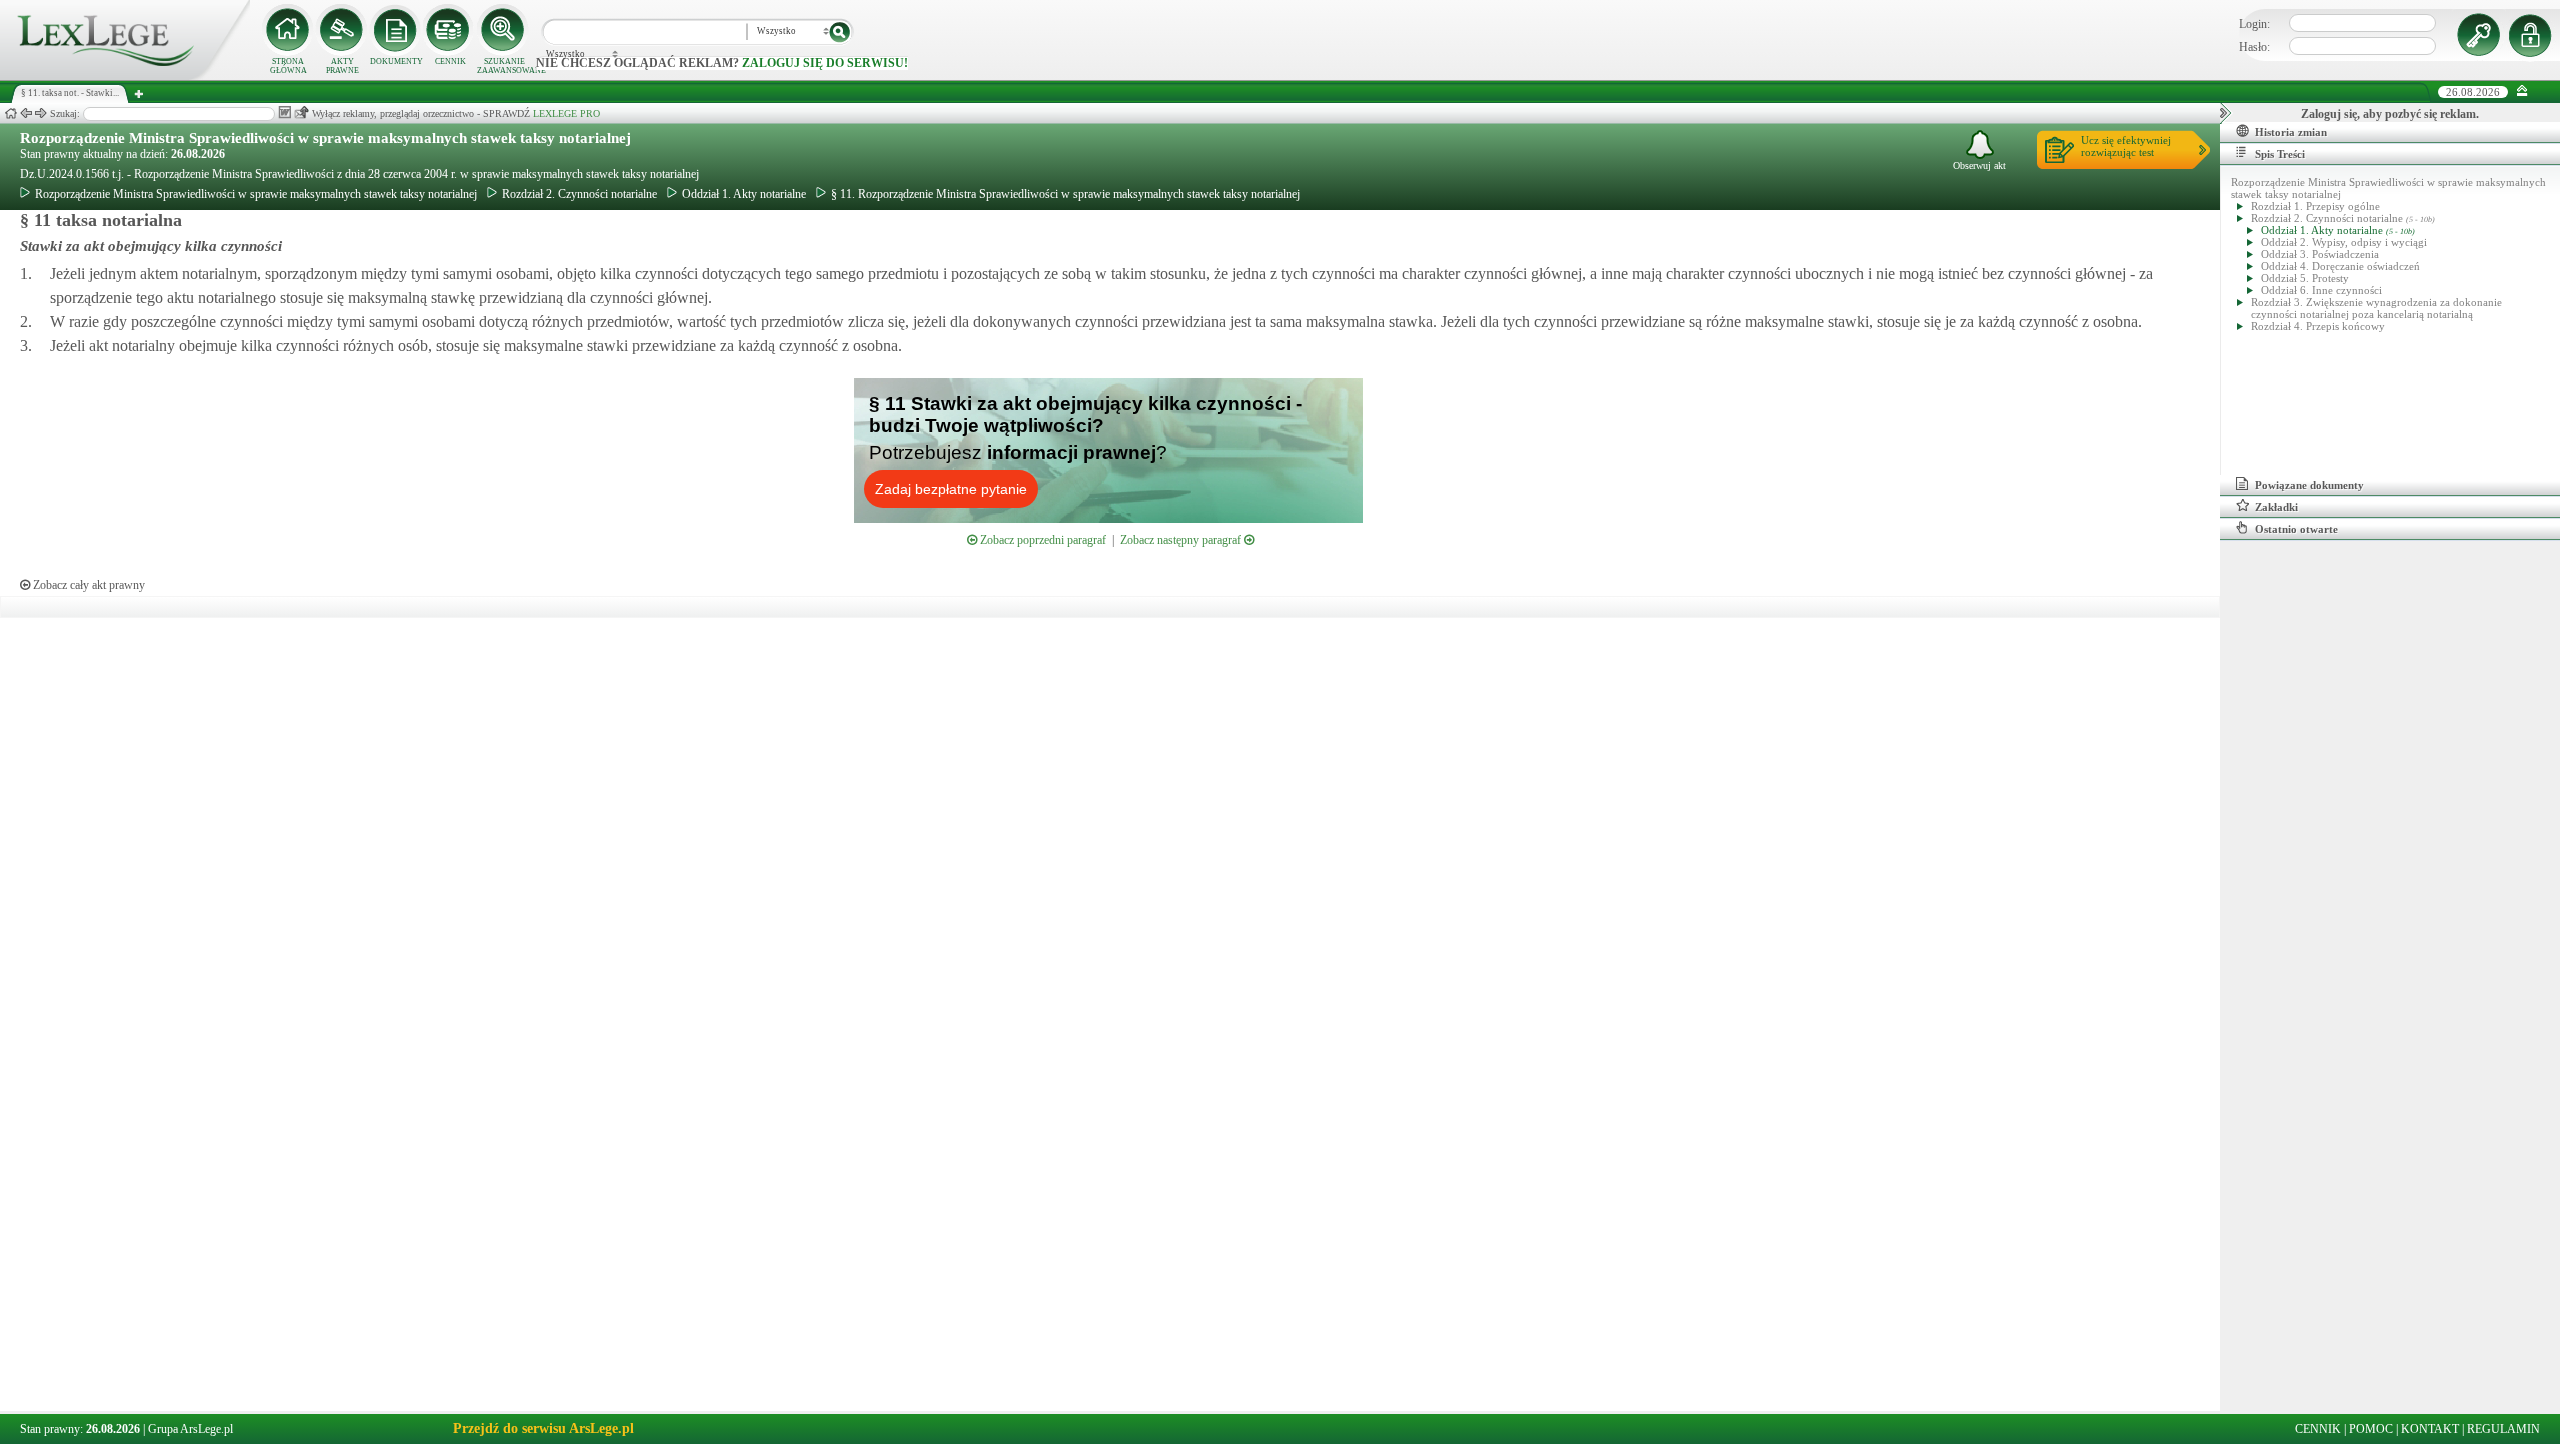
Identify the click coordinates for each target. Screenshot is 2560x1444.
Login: (2254, 24)
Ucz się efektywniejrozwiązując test (2126, 146)
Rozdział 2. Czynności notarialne (579, 194)
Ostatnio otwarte (2296, 529)
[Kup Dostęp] (450, 30)
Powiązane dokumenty (2309, 485)
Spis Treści (2280, 154)
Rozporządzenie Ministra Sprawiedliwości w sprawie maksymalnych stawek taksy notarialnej (325, 138)
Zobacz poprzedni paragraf (1041, 540)
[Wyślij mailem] (301, 112)
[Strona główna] (125, 76)
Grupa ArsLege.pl (190, 1429)
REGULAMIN (2503, 1429)
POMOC (2371, 1429)
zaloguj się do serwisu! (825, 63)
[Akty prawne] (342, 30)
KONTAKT (2430, 1429)
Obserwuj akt (1979, 165)
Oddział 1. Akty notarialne (744, 194)
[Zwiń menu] (2522, 91)
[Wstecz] (26, 113)
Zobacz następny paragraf (1182, 540)
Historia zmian (2291, 132)
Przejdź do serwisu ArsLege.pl (543, 1428)
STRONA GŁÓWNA (288, 66)
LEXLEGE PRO (566, 113)
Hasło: (2254, 47)
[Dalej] (41, 113)
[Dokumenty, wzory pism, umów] (396, 30)
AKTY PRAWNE (342, 66)
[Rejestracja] (2533, 35)
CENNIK (450, 61)
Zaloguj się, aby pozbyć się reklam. (2390, 114)
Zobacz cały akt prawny (87, 585)
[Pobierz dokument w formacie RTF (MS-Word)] (284, 112)
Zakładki (2276, 507)
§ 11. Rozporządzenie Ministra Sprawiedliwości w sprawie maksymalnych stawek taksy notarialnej (1065, 194)
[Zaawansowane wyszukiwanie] (504, 30)
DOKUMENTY (396, 61)
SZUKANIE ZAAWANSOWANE (504, 66)
